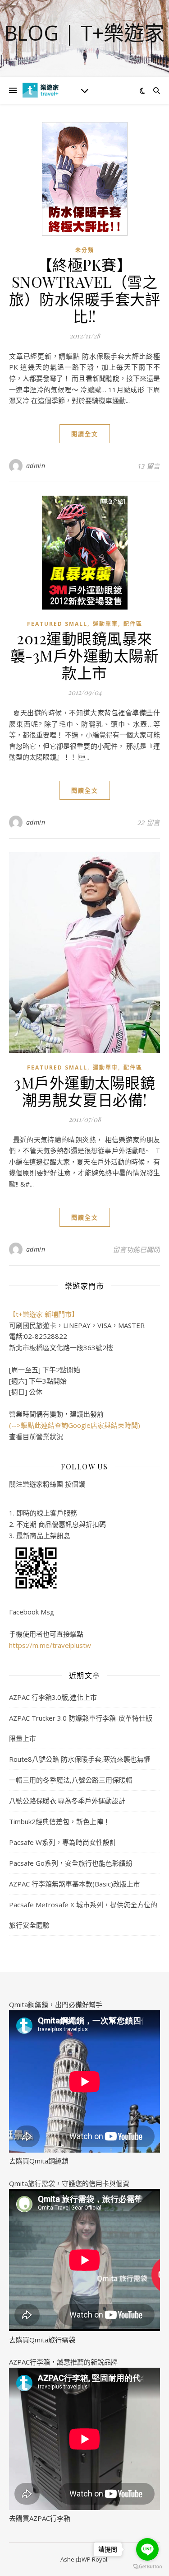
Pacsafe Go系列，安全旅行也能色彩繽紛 (71, 1863)
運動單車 (105, 624)
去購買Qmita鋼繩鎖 (39, 2161)
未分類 (85, 250)
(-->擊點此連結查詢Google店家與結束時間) (75, 1425)
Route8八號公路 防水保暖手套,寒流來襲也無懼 (80, 1759)
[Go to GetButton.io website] (147, 2567)
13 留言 (149, 466)
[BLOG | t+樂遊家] (41, 90)
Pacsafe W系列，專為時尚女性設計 (63, 1842)
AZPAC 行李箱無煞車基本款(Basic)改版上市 (75, 1884)
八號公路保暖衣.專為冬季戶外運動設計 (67, 1801)
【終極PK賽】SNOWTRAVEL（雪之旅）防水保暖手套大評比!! (84, 290)
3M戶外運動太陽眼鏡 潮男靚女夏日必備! (84, 1091)
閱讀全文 (85, 434)
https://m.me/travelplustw (50, 1645)
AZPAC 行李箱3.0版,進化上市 (53, 1697)
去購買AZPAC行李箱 (40, 2518)
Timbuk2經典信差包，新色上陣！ (59, 1821)
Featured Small (57, 624)
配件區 (133, 624)
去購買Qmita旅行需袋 (42, 2340)
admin (36, 466)
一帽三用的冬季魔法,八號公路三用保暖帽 (71, 1780)
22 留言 (149, 822)
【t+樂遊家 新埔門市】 (44, 1314)
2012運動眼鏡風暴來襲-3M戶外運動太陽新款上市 (85, 655)
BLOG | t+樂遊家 (84, 33)
